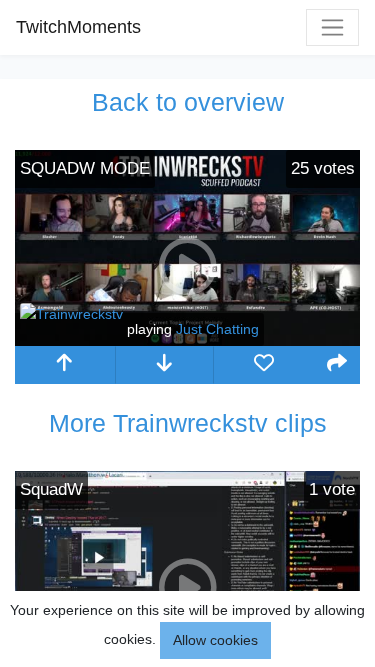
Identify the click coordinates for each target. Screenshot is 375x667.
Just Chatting (217, 329)
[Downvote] (165, 365)
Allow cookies (215, 640)
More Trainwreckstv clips (188, 423)
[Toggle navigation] (332, 27)
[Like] (264, 365)
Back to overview (188, 102)
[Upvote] (65, 365)
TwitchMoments (78, 27)
